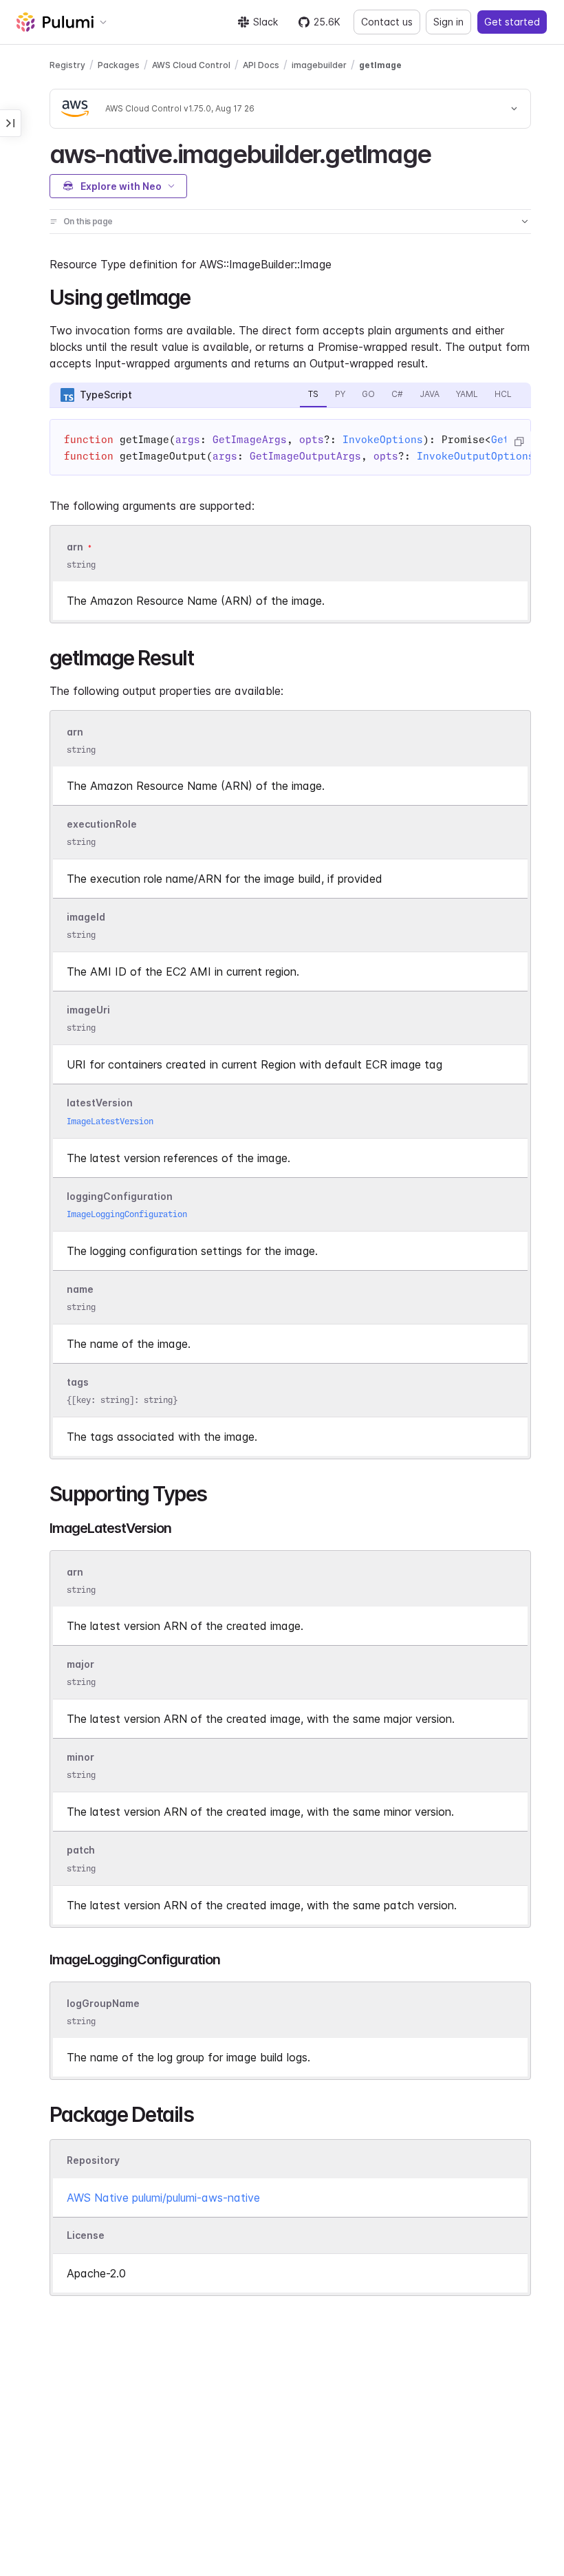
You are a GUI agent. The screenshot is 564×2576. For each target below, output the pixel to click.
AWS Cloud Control (191, 65)
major (80, 1664)
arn (75, 547)
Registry (67, 65)
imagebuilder (319, 65)
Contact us (387, 22)
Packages (119, 65)
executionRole (102, 824)
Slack (265, 22)
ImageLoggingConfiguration (127, 1214)
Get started (512, 22)
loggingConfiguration (120, 1196)
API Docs (261, 65)
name (80, 1289)
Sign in (448, 22)
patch (81, 1850)
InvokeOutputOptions (476, 456)
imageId (86, 917)
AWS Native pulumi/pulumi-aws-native (163, 2198)
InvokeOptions (383, 440)
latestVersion (100, 1103)
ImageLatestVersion (110, 1121)
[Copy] (519, 442)
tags (78, 1382)
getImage (380, 65)
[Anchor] (443, 152)
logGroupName (103, 2003)
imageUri (88, 1010)
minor (80, 1758)
